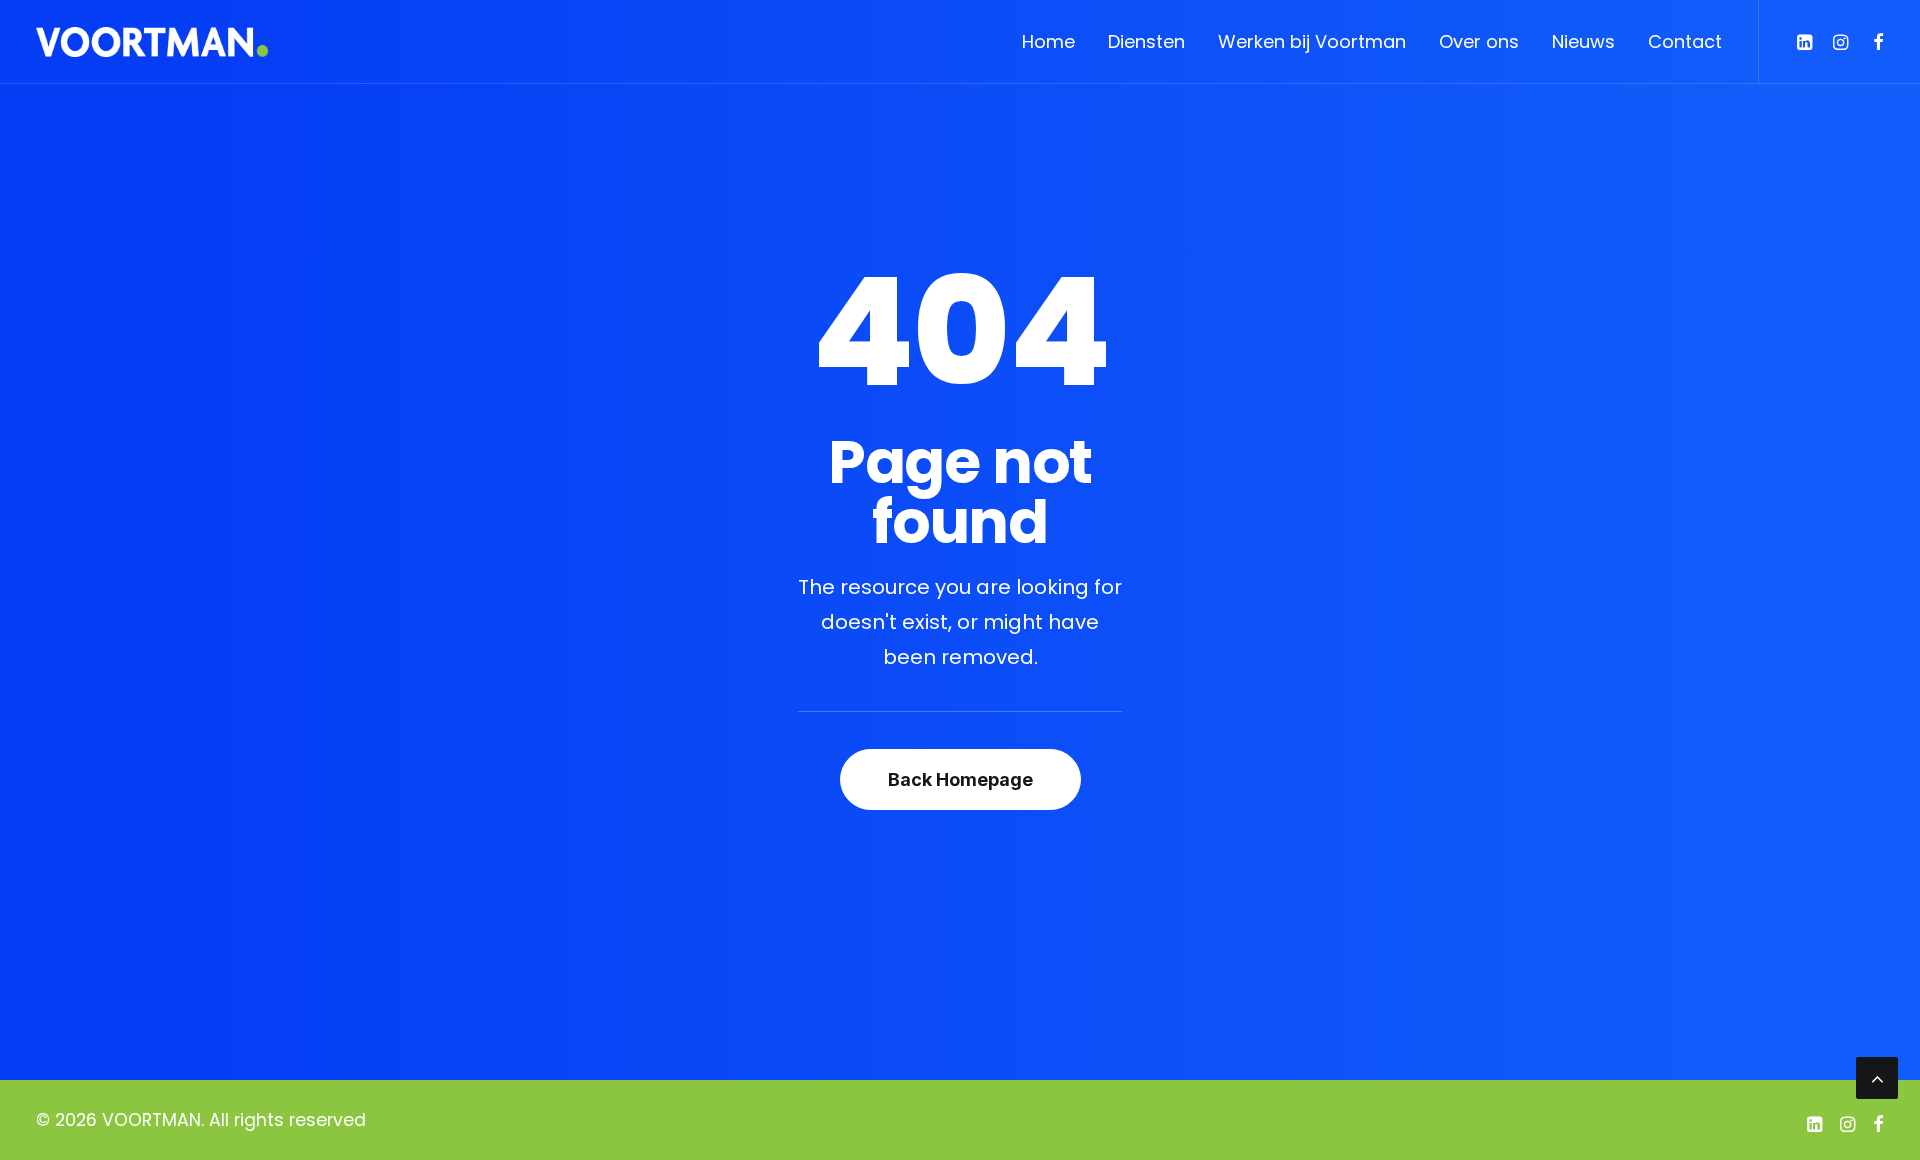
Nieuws (1583, 41)
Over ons (1479, 41)
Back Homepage (960, 779)
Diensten (1146, 41)
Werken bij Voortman (1312, 41)
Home (1048, 41)
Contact (1685, 41)
